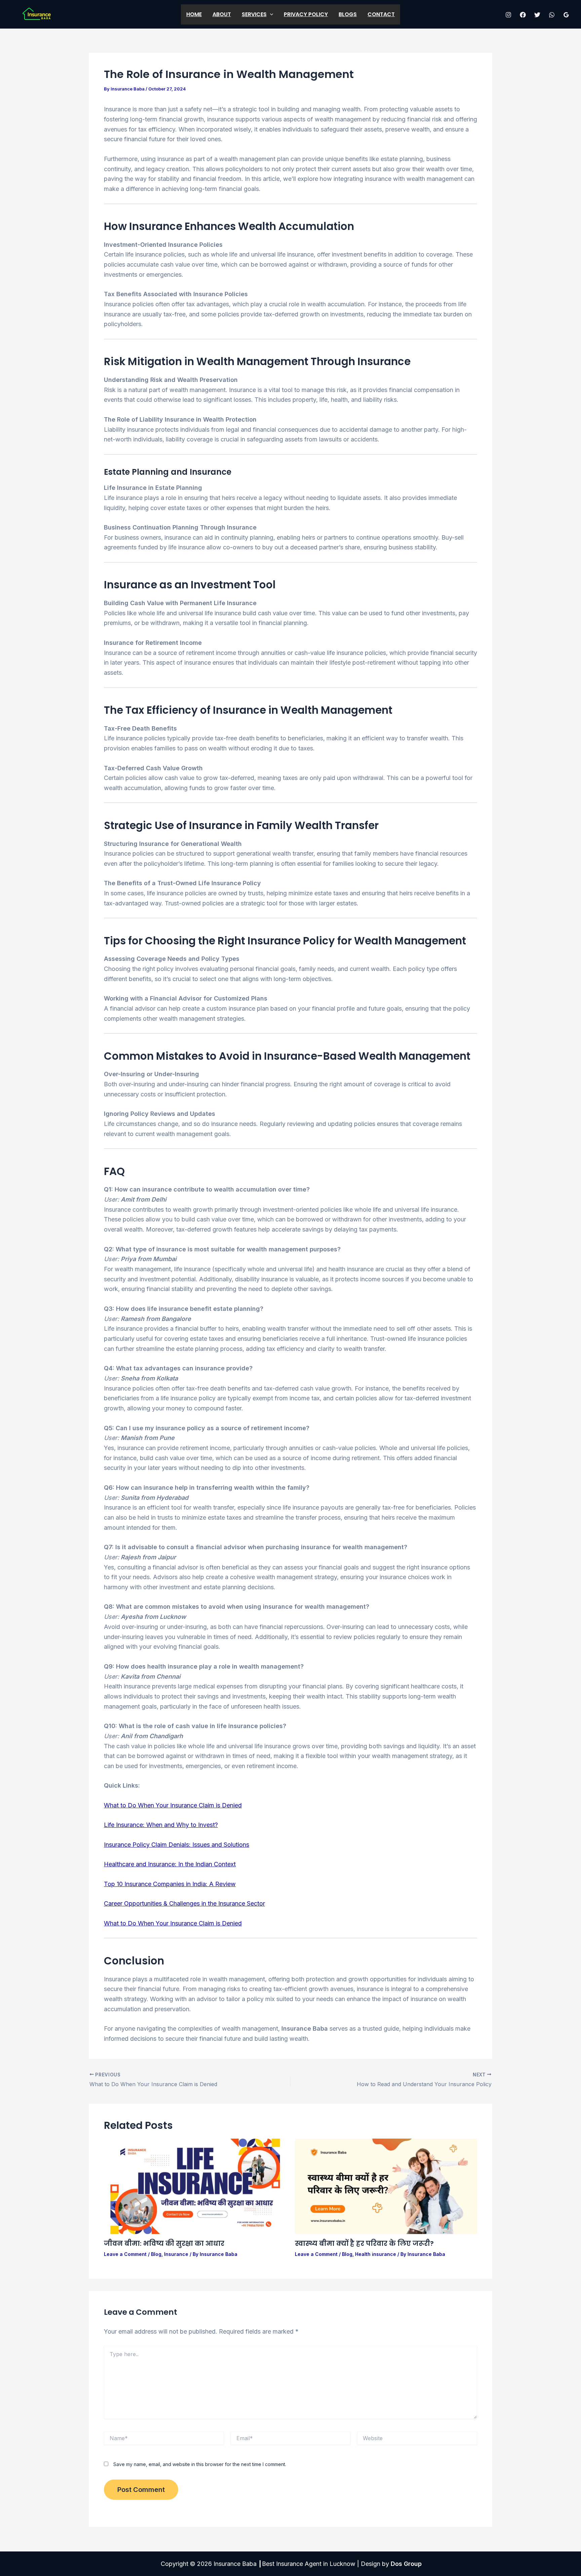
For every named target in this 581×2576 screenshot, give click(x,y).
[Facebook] (523, 15)
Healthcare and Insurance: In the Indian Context (170, 1864)
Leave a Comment (125, 2254)
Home (194, 14)
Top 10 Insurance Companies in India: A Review (170, 1884)
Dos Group (406, 2564)
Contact (381, 14)
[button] (270, 14)
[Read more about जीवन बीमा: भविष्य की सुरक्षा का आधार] (195, 2186)
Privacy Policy (306, 14)
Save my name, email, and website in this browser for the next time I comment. (200, 2464)
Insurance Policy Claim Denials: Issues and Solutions (177, 1845)
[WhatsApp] (552, 15)
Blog (156, 2254)
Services (254, 14)
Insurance (176, 2254)
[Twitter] (537, 15)
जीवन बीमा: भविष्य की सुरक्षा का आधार (164, 2243)
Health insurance (376, 2254)
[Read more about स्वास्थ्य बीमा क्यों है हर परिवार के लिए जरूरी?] (386, 2186)
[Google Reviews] (566, 15)
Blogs (348, 14)
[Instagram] (508, 15)
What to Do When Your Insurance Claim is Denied (173, 1805)
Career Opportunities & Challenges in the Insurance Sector (184, 1903)
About (222, 14)
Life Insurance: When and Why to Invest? (161, 1825)
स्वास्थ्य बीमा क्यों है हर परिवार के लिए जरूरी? (364, 2243)
